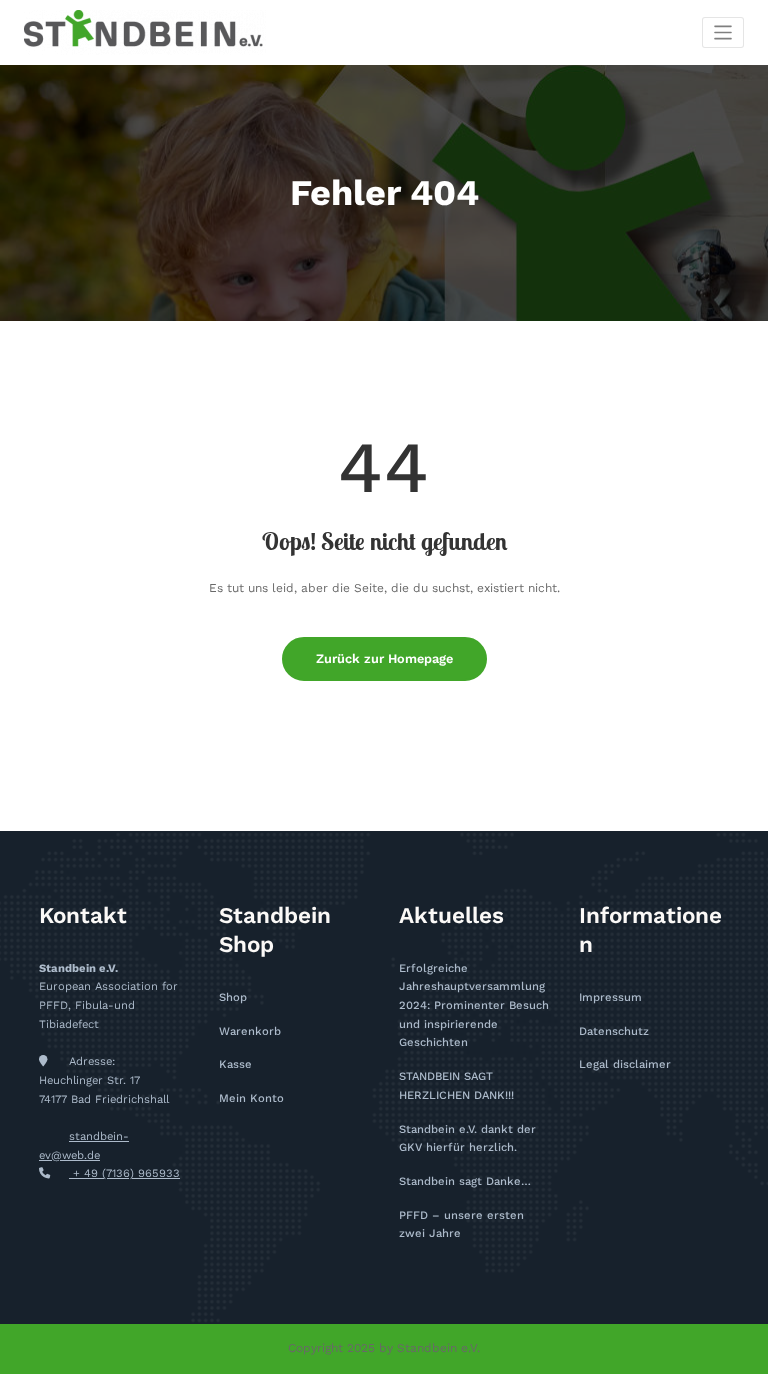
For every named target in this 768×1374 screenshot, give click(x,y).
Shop (233, 997)
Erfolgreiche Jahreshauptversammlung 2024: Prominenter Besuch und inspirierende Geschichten (474, 1006)
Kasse (235, 1064)
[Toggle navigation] (723, 32)
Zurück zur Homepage (384, 658)
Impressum (610, 997)
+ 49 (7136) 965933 (124, 1173)
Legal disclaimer (625, 1064)
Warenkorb (250, 1031)
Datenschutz (614, 1031)
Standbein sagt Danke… (465, 1181)
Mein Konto (251, 1098)
